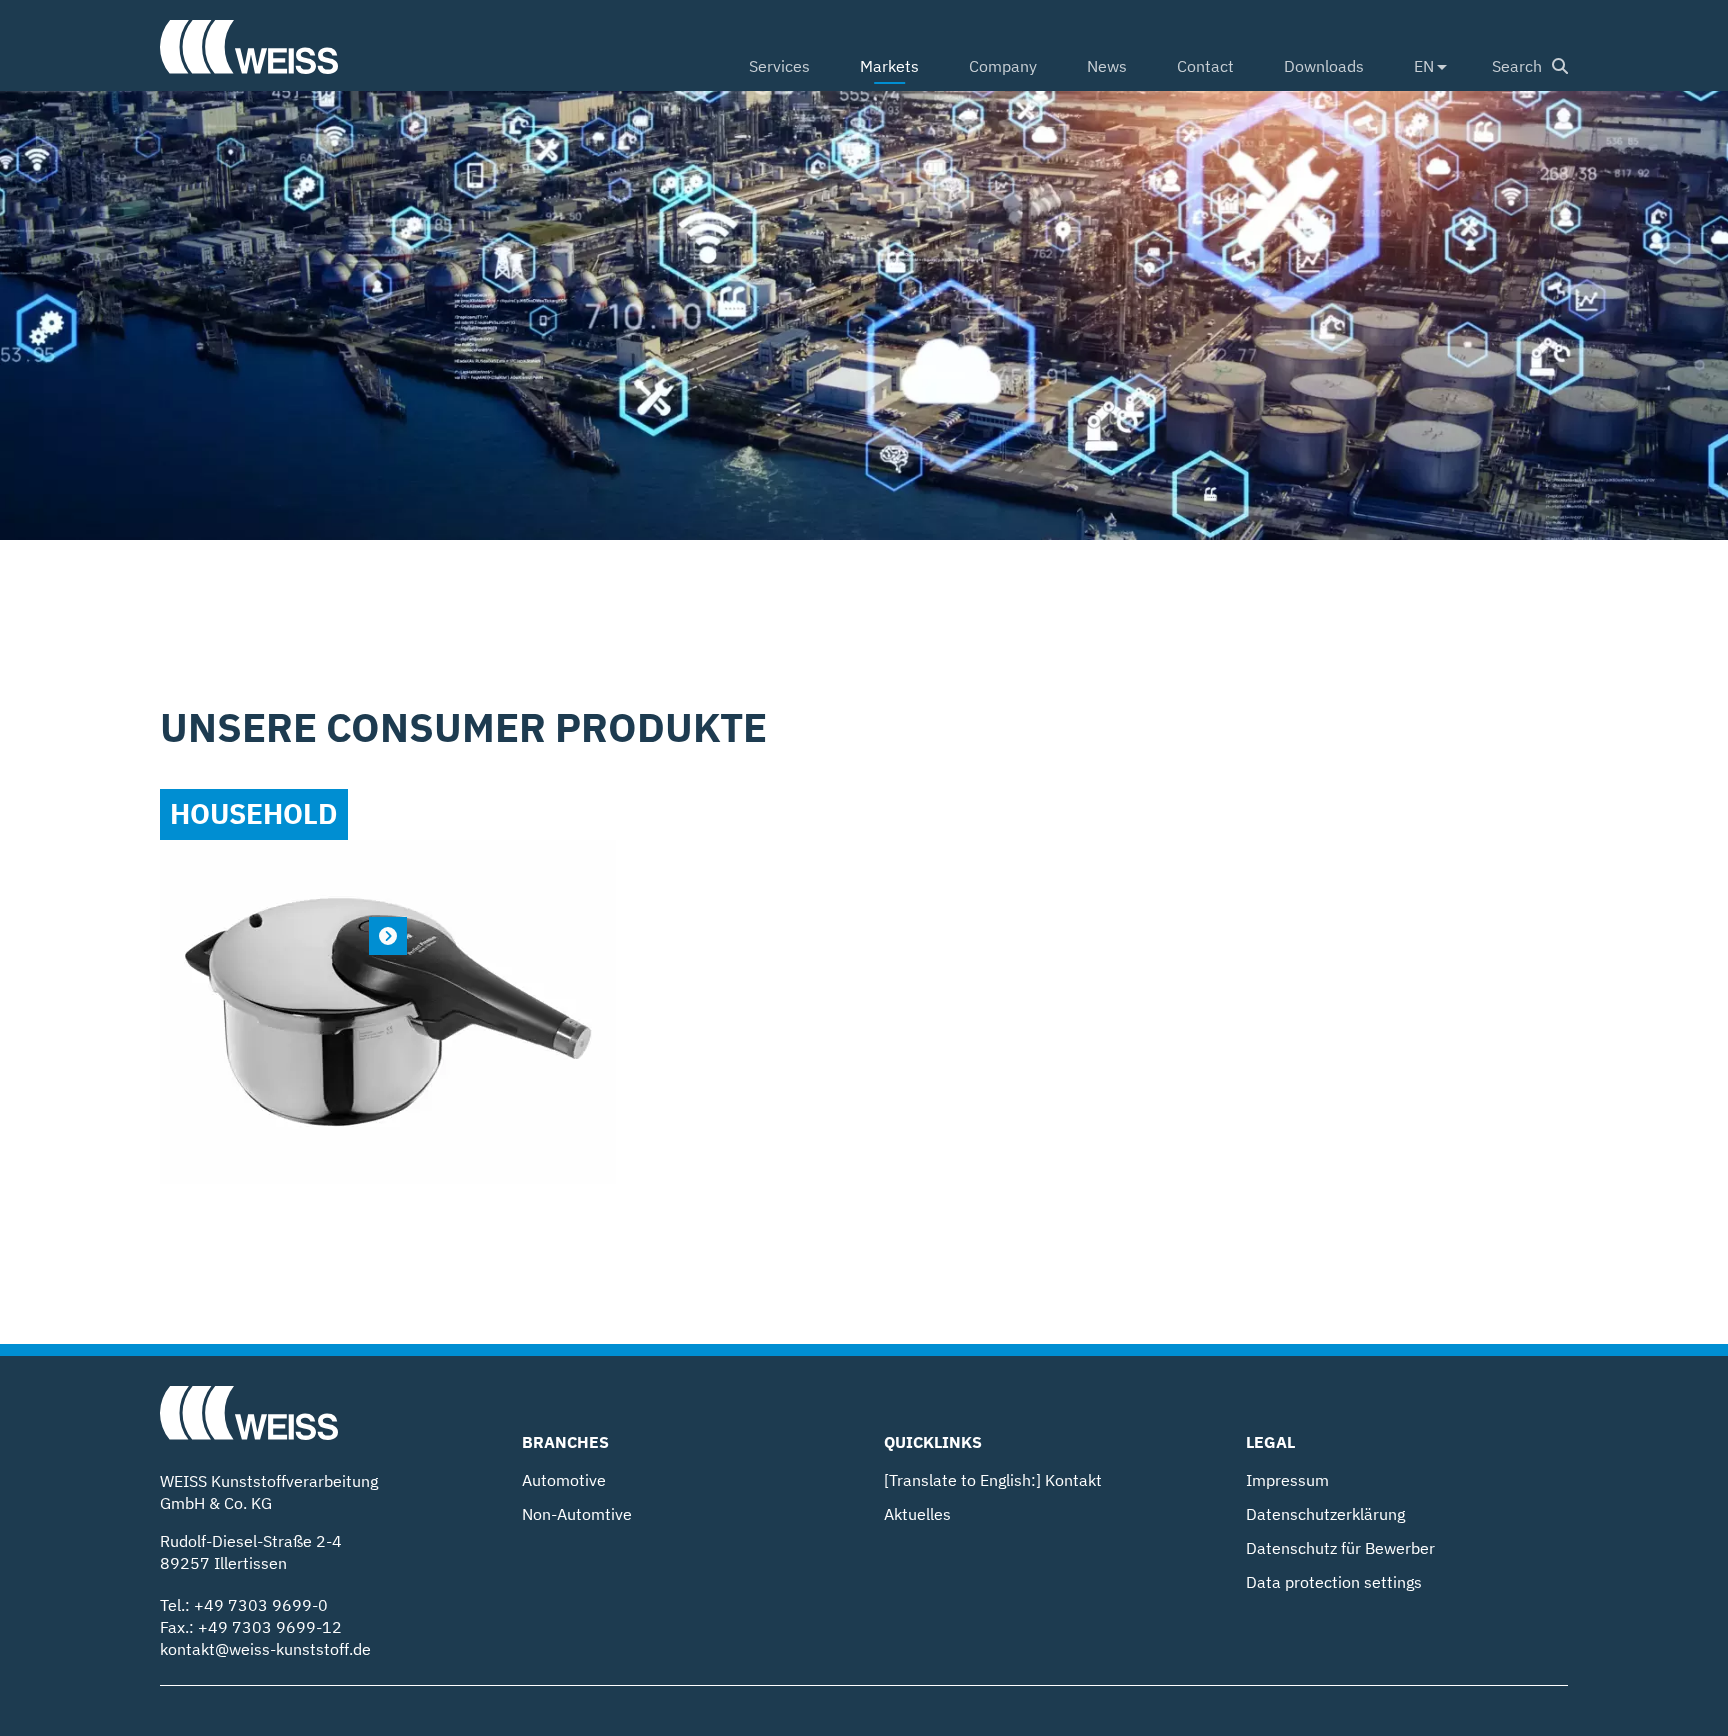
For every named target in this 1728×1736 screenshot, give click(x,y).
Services (779, 66)
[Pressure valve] (388, 936)
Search (1517, 66)
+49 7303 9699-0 (261, 1605)
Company (1003, 66)
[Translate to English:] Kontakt (993, 1480)
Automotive (564, 1480)
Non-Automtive (577, 1514)
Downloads (1324, 66)
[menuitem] (779, 68)
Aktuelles (917, 1514)
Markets (889, 66)
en (1424, 66)
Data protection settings (1334, 1582)
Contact (1205, 66)
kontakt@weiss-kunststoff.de (265, 1649)
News (1107, 66)
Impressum (1287, 1480)
